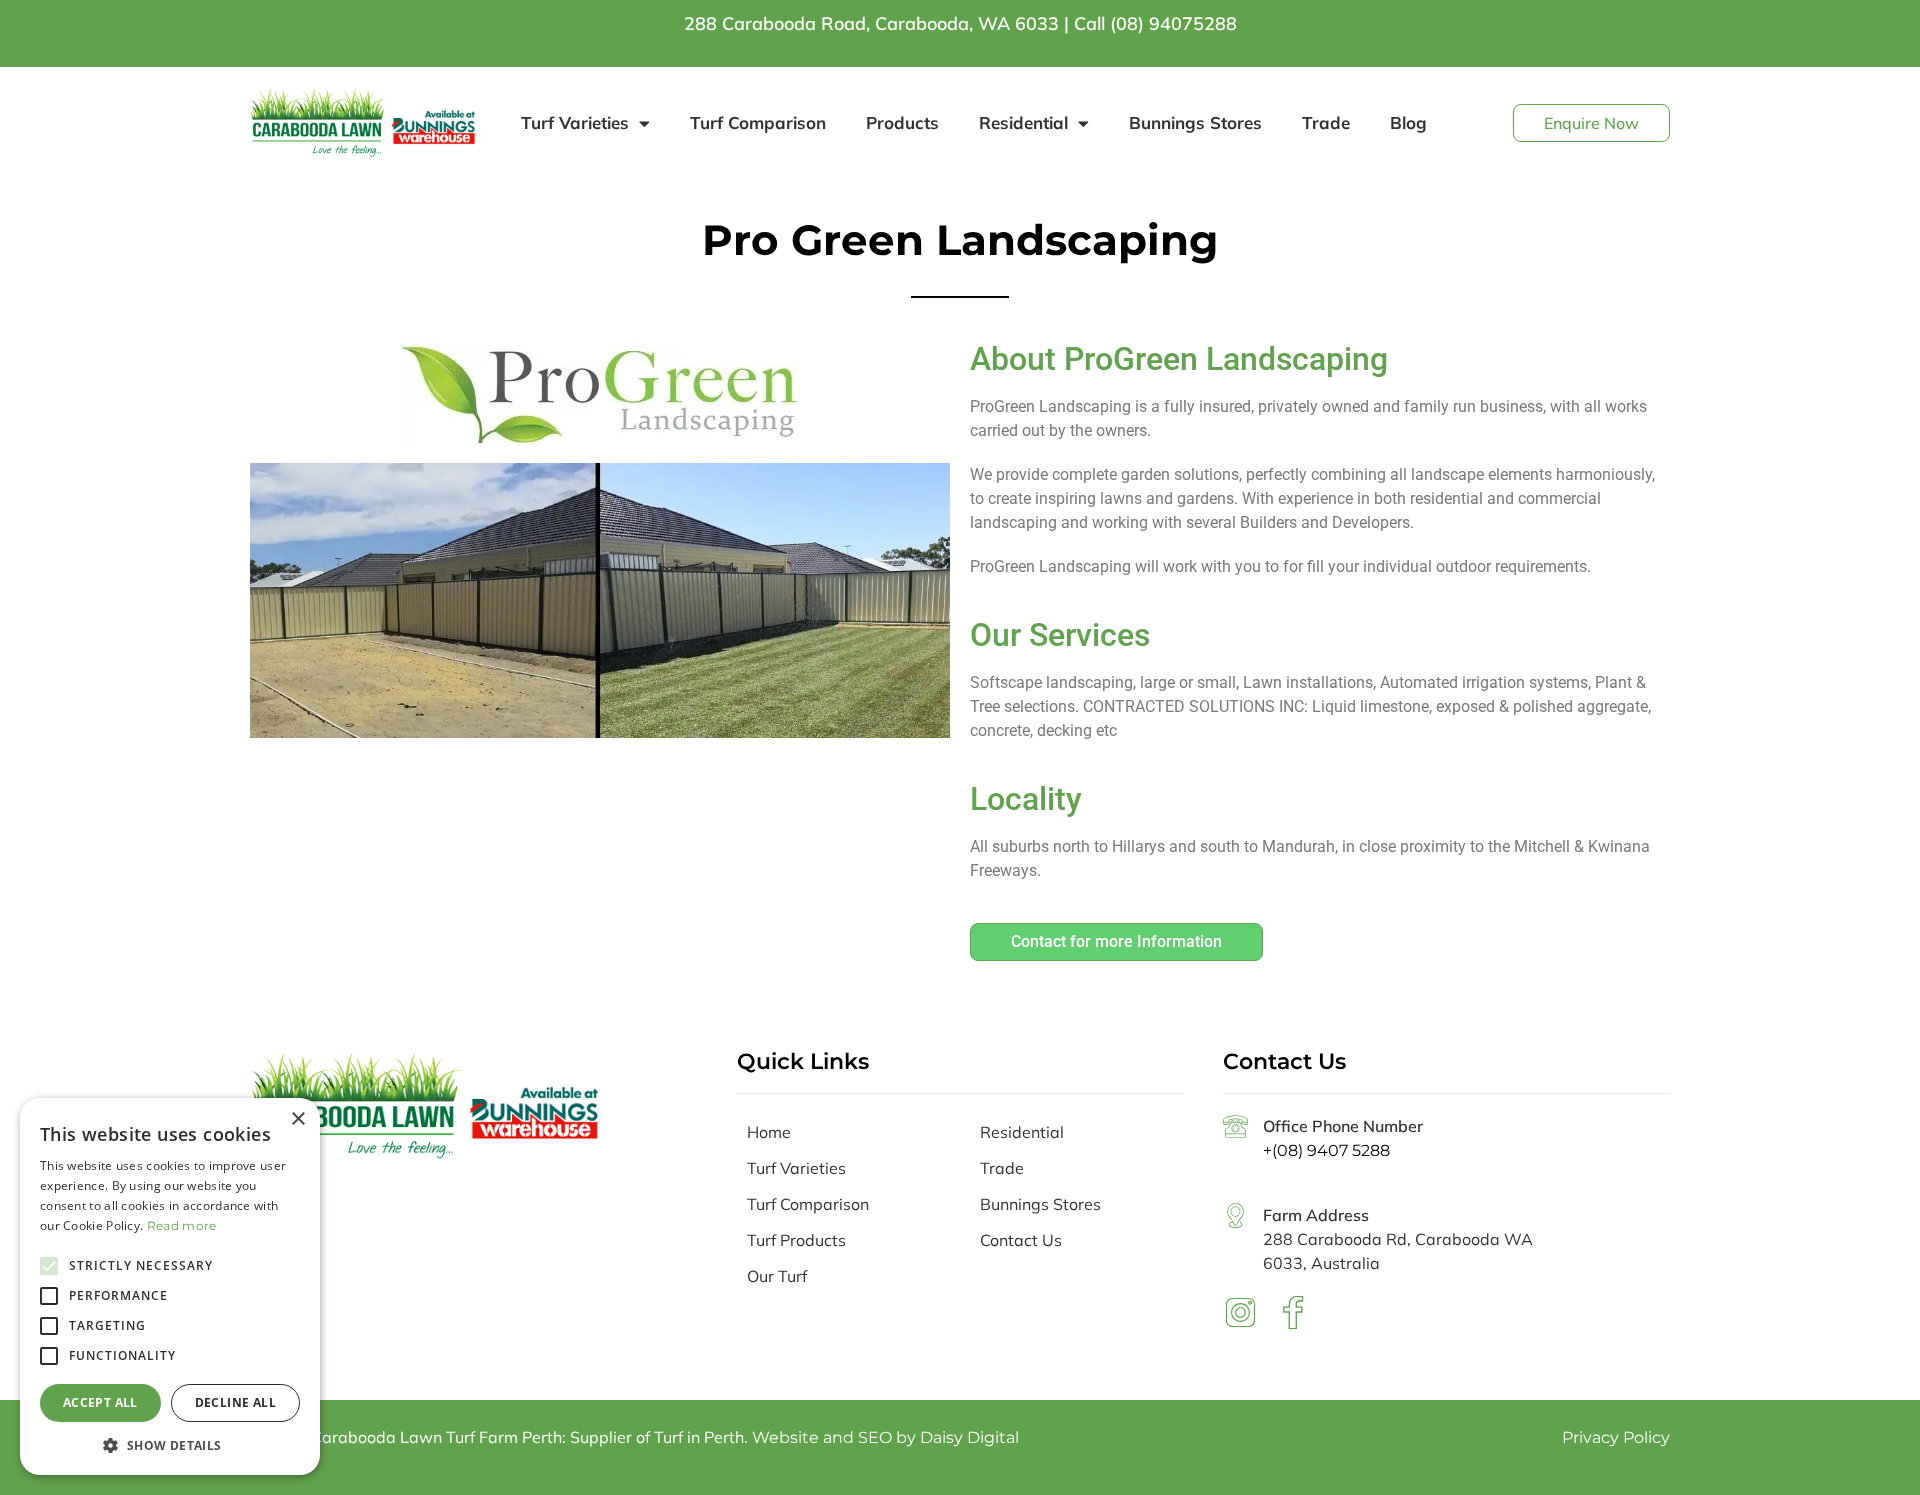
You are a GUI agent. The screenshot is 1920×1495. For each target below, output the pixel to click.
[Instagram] (1240, 1312)
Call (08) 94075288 (1155, 23)
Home (769, 1132)
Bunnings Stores (1195, 122)
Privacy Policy (1616, 1437)
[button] (170, 1445)
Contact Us (1021, 1240)
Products (902, 122)
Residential (1023, 122)
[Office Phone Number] (1235, 1126)
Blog (1408, 122)
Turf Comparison (758, 122)
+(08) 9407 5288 (1326, 1150)
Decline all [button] (235, 1402)
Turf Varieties (575, 122)
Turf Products (796, 1240)
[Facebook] (1292, 1312)
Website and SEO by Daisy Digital (885, 1437)
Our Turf (777, 1276)
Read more (182, 1225)
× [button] (297, 1119)
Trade (1326, 122)
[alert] (170, 1286)
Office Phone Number (1343, 1126)
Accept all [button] (100, 1402)
